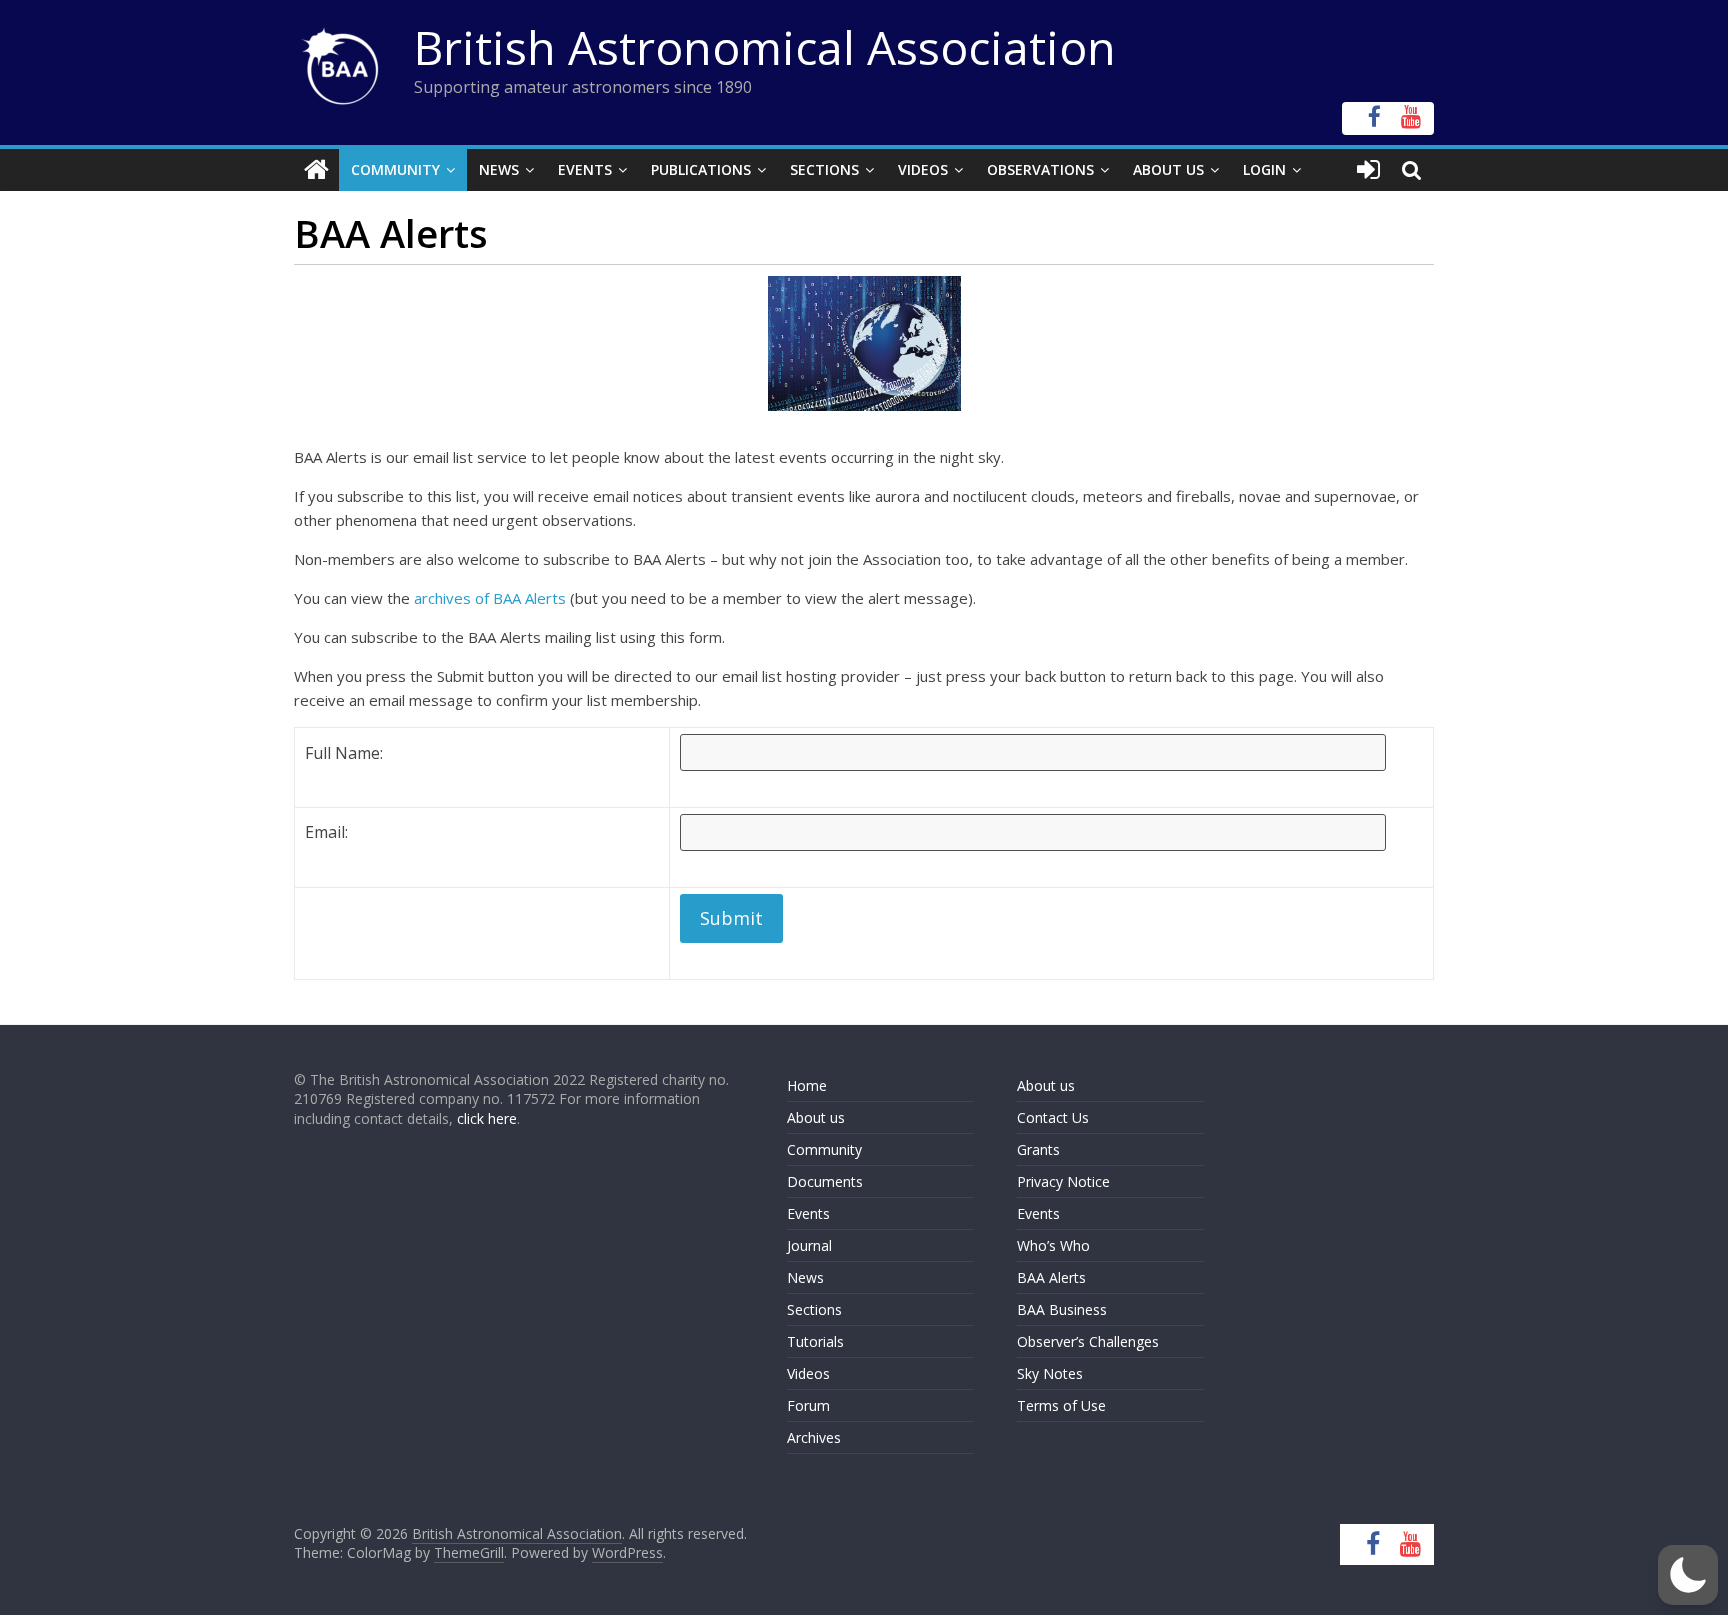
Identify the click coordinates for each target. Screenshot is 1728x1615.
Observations (1040, 169)
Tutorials (815, 1341)
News (499, 169)
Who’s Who (1053, 1245)
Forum (808, 1405)
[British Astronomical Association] (316, 170)
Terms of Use (1061, 1405)
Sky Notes (1050, 1373)
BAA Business (1062, 1309)
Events (585, 169)
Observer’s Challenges (1088, 1341)
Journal (809, 1245)
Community (395, 169)
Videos (923, 169)
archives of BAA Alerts (490, 598)
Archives (814, 1437)
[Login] (1368, 170)
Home (807, 1085)
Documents (825, 1181)
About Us (1168, 169)
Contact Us (1053, 1117)
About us (816, 1117)
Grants (1038, 1149)
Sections (824, 169)
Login (1264, 169)
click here (487, 1118)
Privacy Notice (1063, 1181)
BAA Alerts (1051, 1277)
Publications (701, 169)
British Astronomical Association (765, 47)
